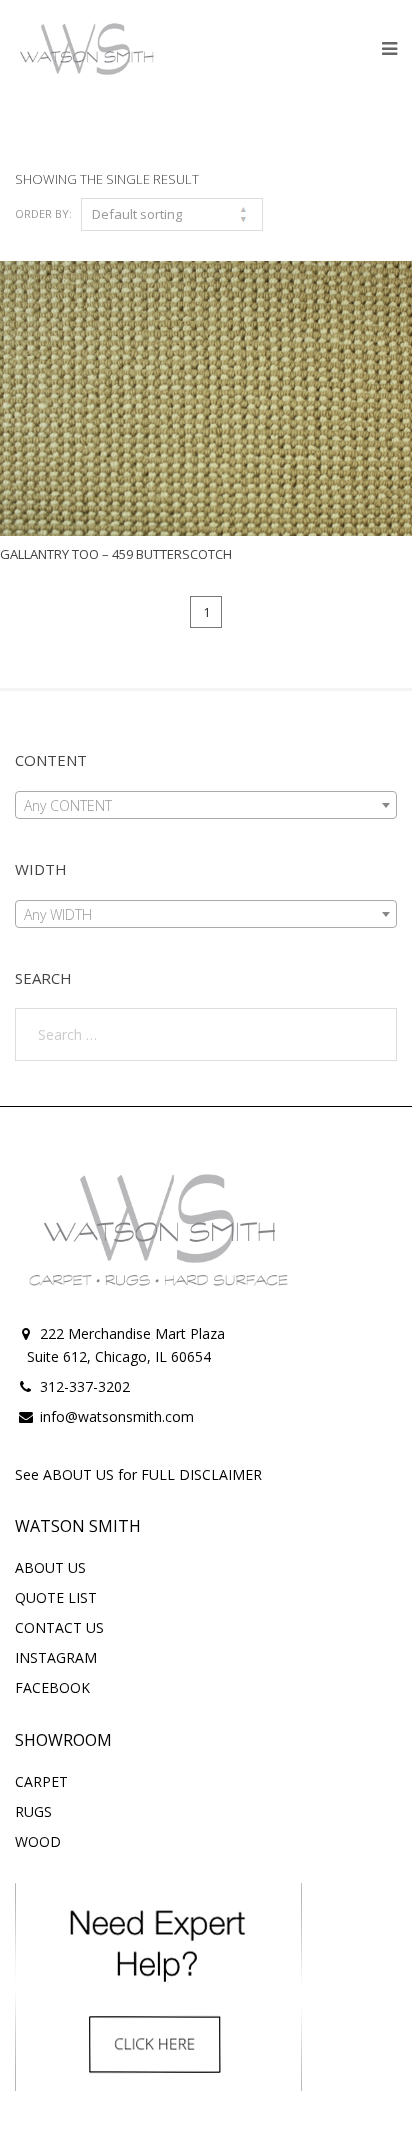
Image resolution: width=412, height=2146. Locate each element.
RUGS (33, 1811)
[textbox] (206, 806)
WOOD (38, 1841)
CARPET (41, 1781)
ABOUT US (50, 1567)
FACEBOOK (52, 1687)
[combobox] (206, 805)
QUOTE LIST (56, 1597)
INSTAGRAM (56, 1657)
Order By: (43, 213)
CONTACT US (59, 1627)
